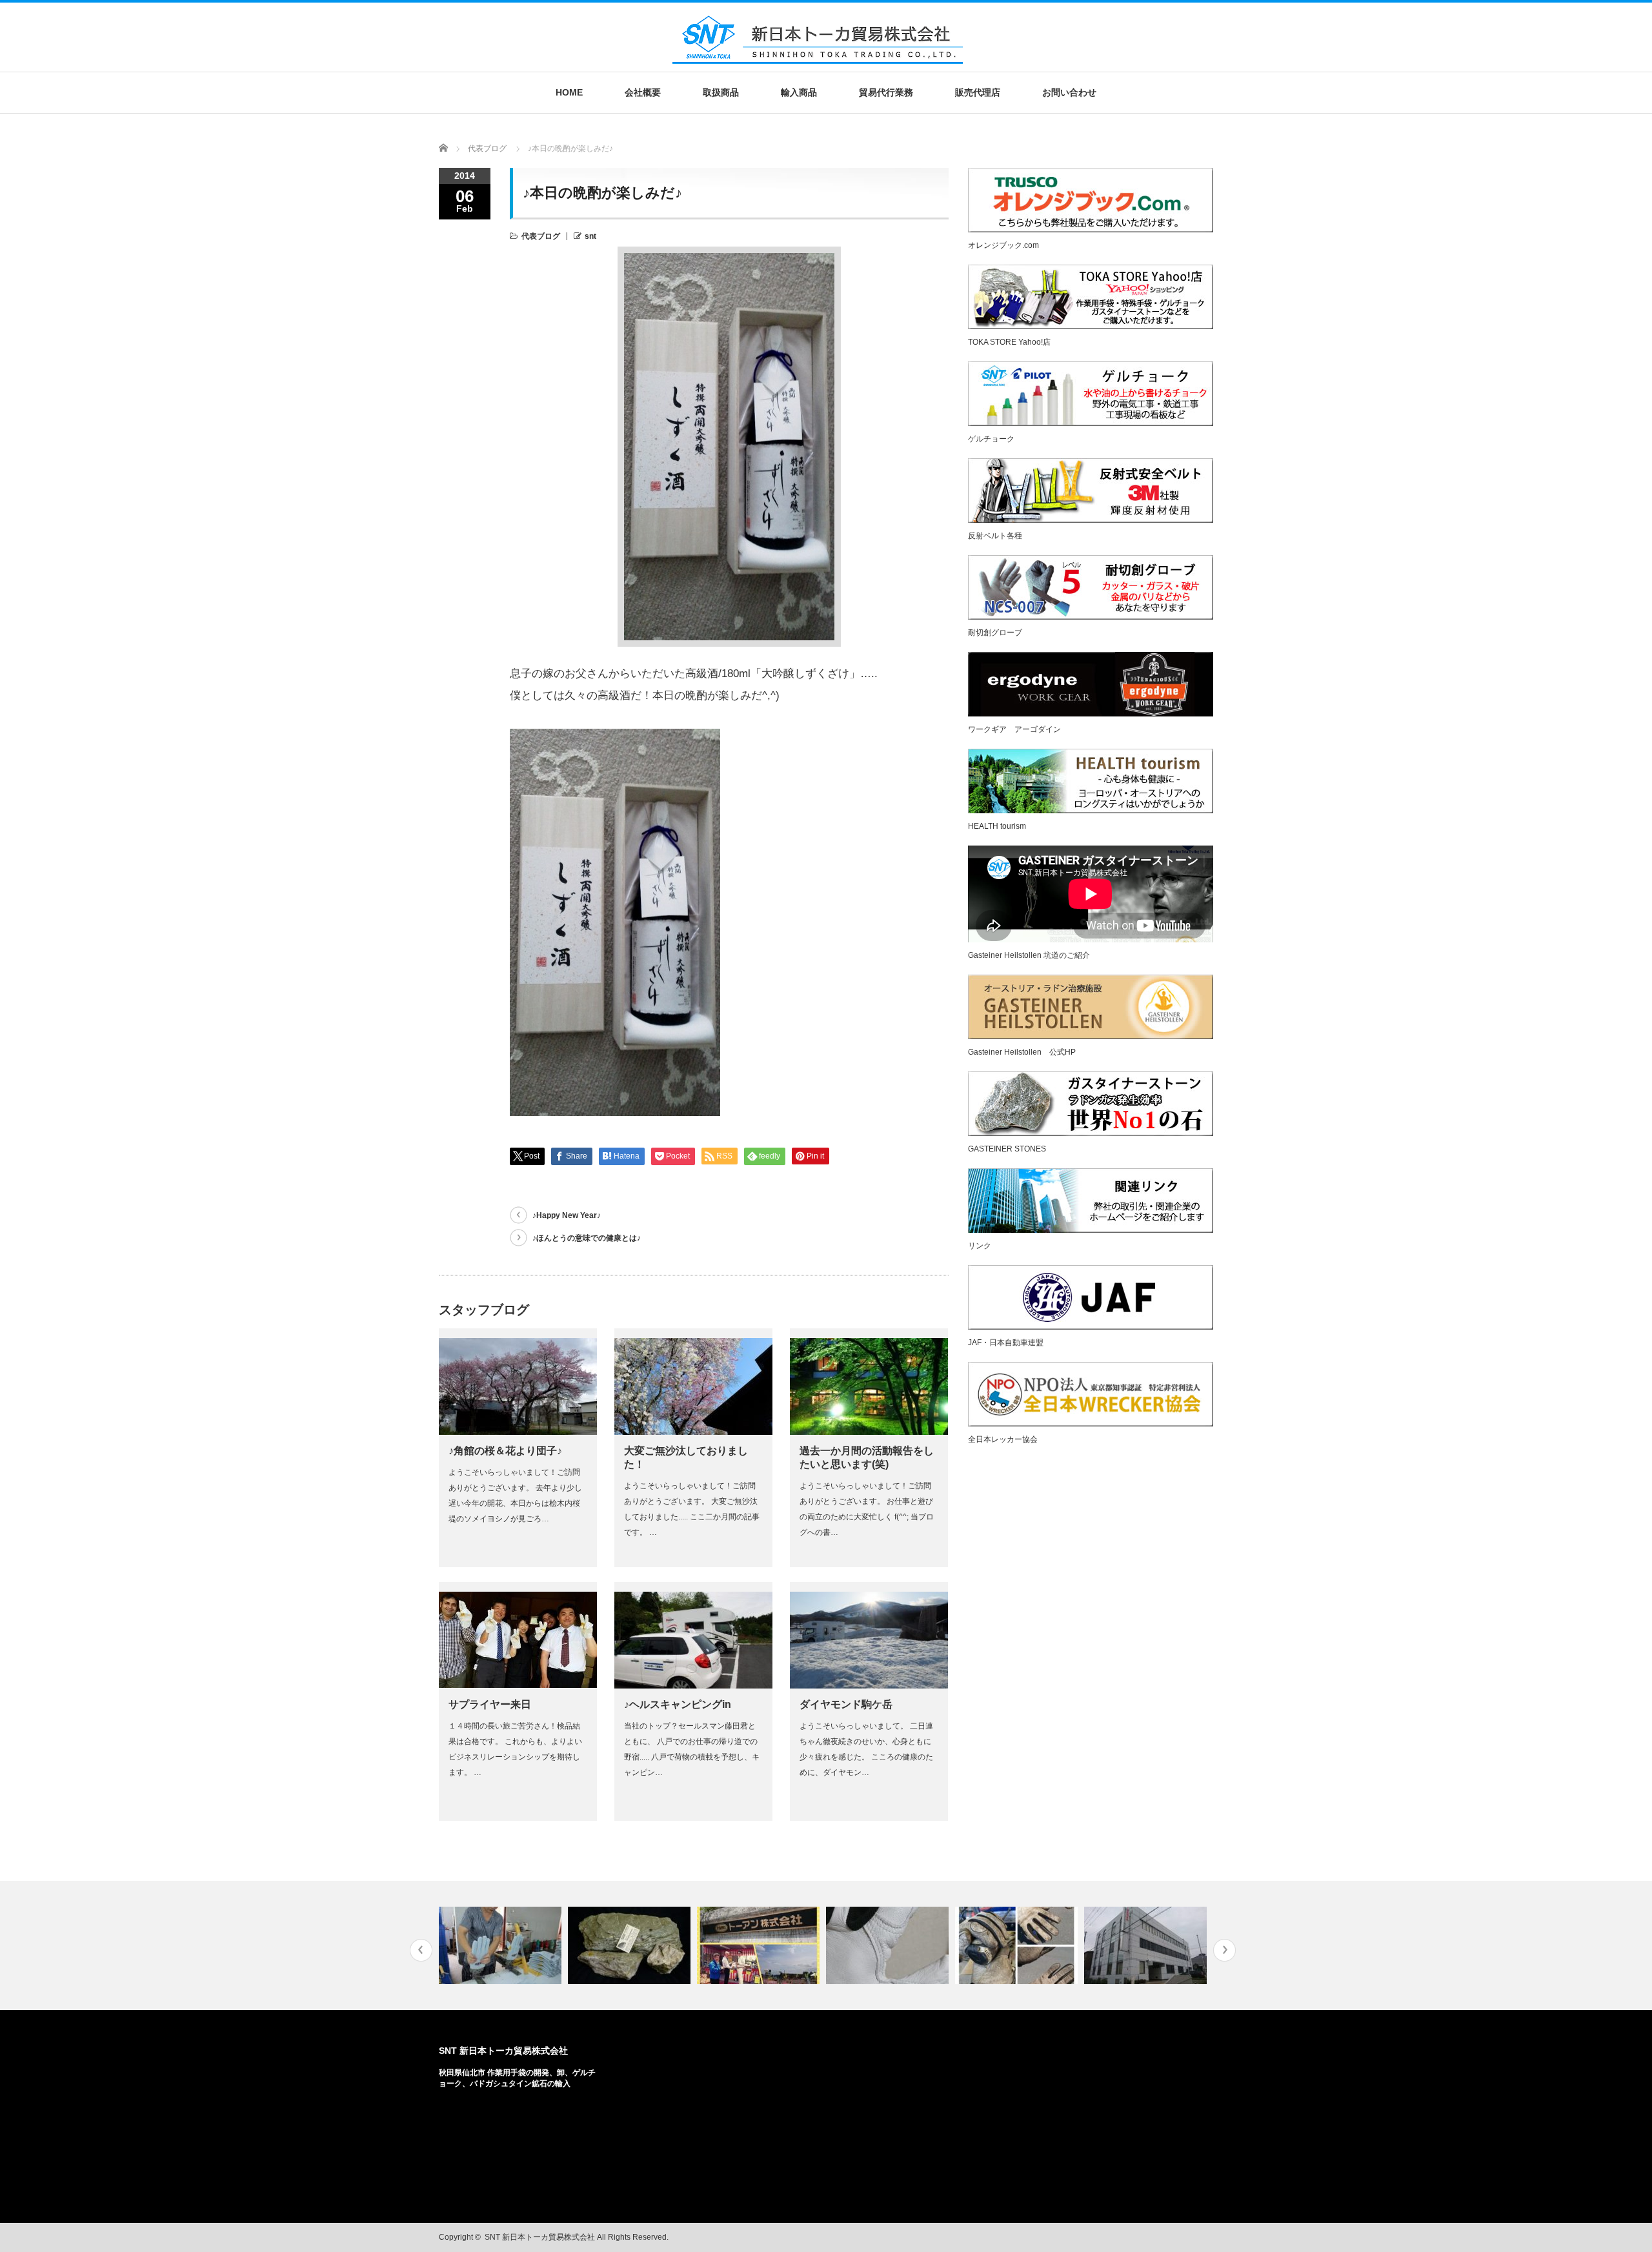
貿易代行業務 (886, 92)
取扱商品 (721, 92)
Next (1224, 1950)
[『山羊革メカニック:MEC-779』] (1018, 1945)
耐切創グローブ (995, 633)
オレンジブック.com (1003, 245)
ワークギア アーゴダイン (1014, 729)
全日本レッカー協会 (1003, 1439)
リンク (980, 1246)
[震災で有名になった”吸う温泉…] (631, 1945)
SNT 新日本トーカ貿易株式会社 (503, 2051)
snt (590, 236)
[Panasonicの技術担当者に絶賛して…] (889, 1945)
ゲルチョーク (991, 439)
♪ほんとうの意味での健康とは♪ (587, 1238)
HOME (569, 92)
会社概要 (643, 92)
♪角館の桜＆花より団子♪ (505, 1451)
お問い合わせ (1069, 92)
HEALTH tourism (997, 826)
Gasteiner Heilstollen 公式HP (1022, 1052)
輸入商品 (799, 92)
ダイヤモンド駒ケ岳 (846, 1704)
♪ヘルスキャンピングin (678, 1704)
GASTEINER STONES (1007, 1149)
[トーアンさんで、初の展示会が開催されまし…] (760, 1945)
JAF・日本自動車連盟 (1006, 1343)
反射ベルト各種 (995, 536)
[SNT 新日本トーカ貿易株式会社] (818, 56)
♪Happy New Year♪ (567, 1215)
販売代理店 (978, 92)
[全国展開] (1147, 1945)
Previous (421, 1950)
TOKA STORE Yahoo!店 (1009, 342)
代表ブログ (541, 236)
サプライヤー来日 (490, 1704)
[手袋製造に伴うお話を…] (502, 1945)
